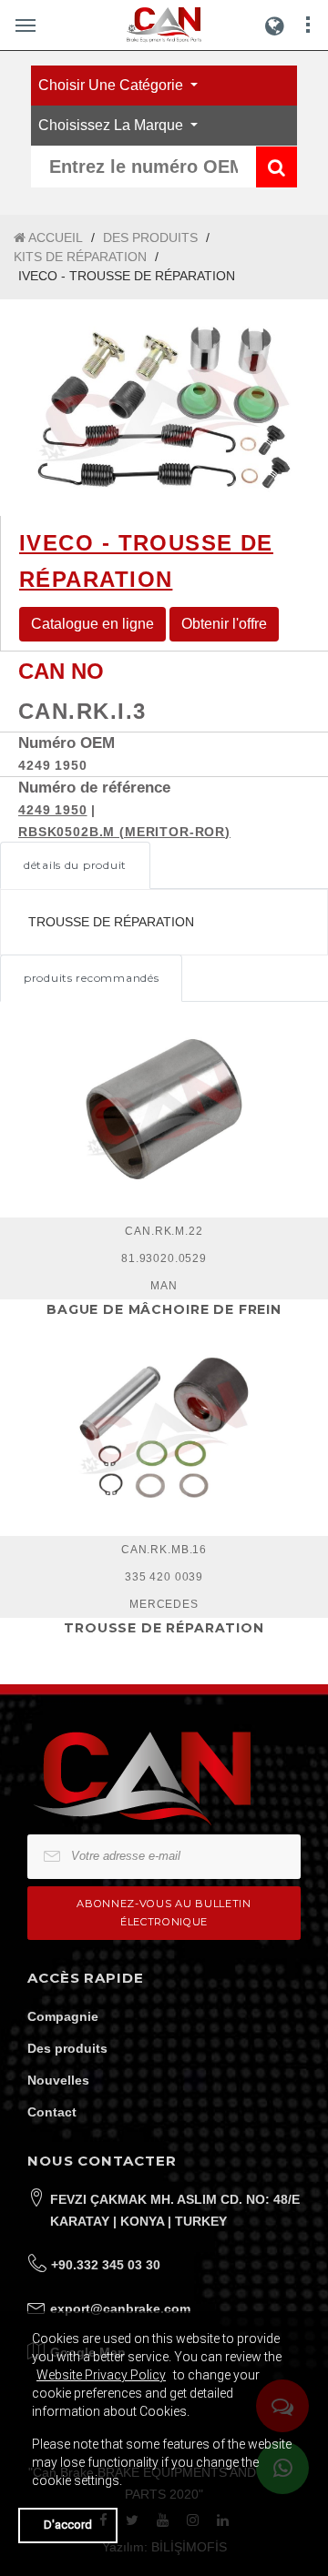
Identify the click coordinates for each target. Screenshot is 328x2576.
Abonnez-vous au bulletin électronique (164, 1912)
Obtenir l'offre (224, 624)
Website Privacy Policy (101, 2375)
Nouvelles (58, 2080)
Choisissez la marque (113, 125)
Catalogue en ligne (92, 624)
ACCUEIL (54, 237)
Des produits (67, 2048)
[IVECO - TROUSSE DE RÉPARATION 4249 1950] (164, 408)
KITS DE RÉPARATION (80, 257)
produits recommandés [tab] (91, 978)
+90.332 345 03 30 (106, 2265)
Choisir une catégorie (113, 85)
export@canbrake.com (120, 2308)
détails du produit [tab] (75, 865)
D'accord (68, 2525)
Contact (52, 2112)
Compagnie (63, 2016)
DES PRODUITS (150, 237)
